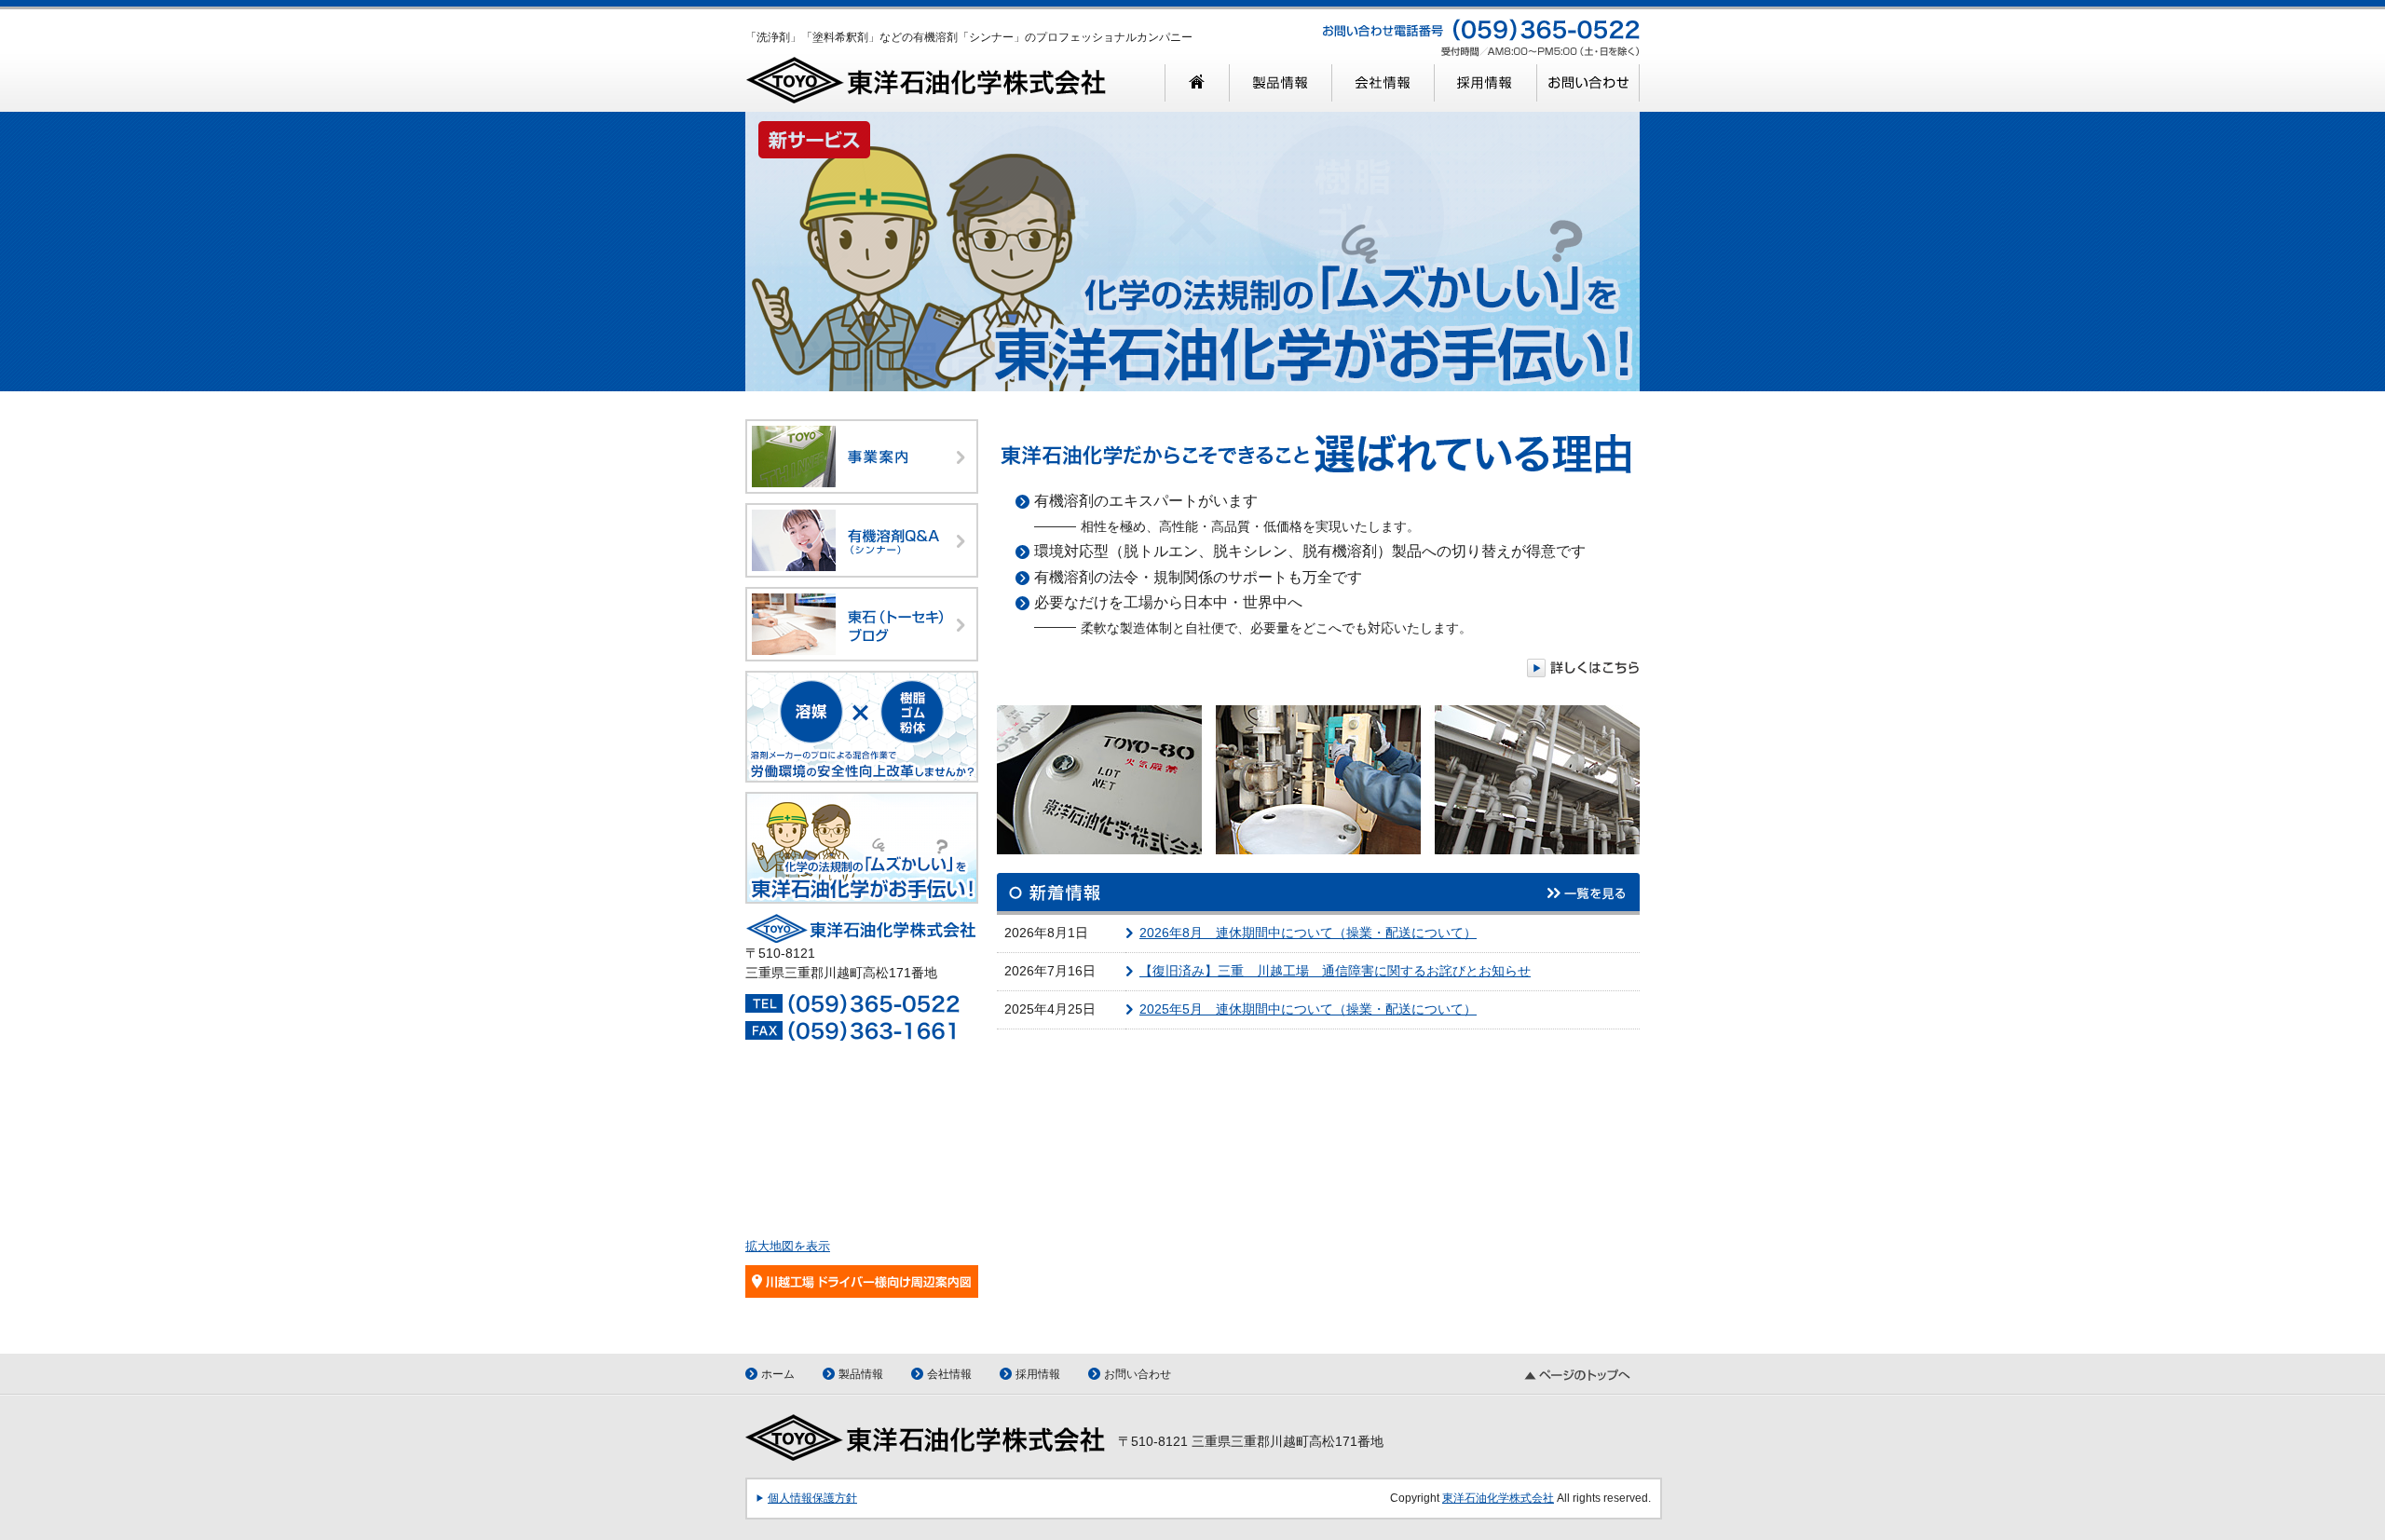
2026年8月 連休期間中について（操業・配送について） (1308, 933)
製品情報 (861, 1374)
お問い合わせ (1138, 1374)
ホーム (778, 1374)
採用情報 (1038, 1374)
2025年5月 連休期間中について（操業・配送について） (1308, 1009)
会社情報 (949, 1374)
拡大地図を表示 (788, 1246)
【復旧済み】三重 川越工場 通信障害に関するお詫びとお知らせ (1335, 971)
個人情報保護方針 (812, 1498)
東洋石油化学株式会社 (1498, 1498)
